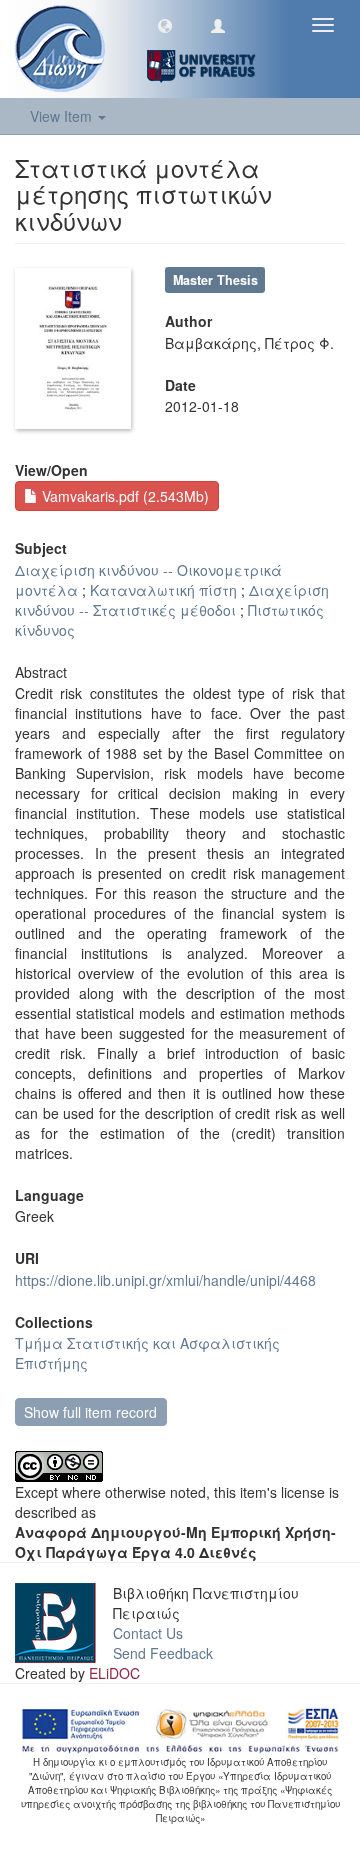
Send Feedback (163, 1653)
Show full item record (90, 1412)
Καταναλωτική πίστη (163, 590)
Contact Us (148, 1633)
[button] (165, 25)
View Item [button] (63, 116)
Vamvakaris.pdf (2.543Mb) (123, 496)
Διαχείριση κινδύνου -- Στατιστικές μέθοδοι (172, 600)
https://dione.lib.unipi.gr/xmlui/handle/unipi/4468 (165, 1280)
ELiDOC (114, 1673)
